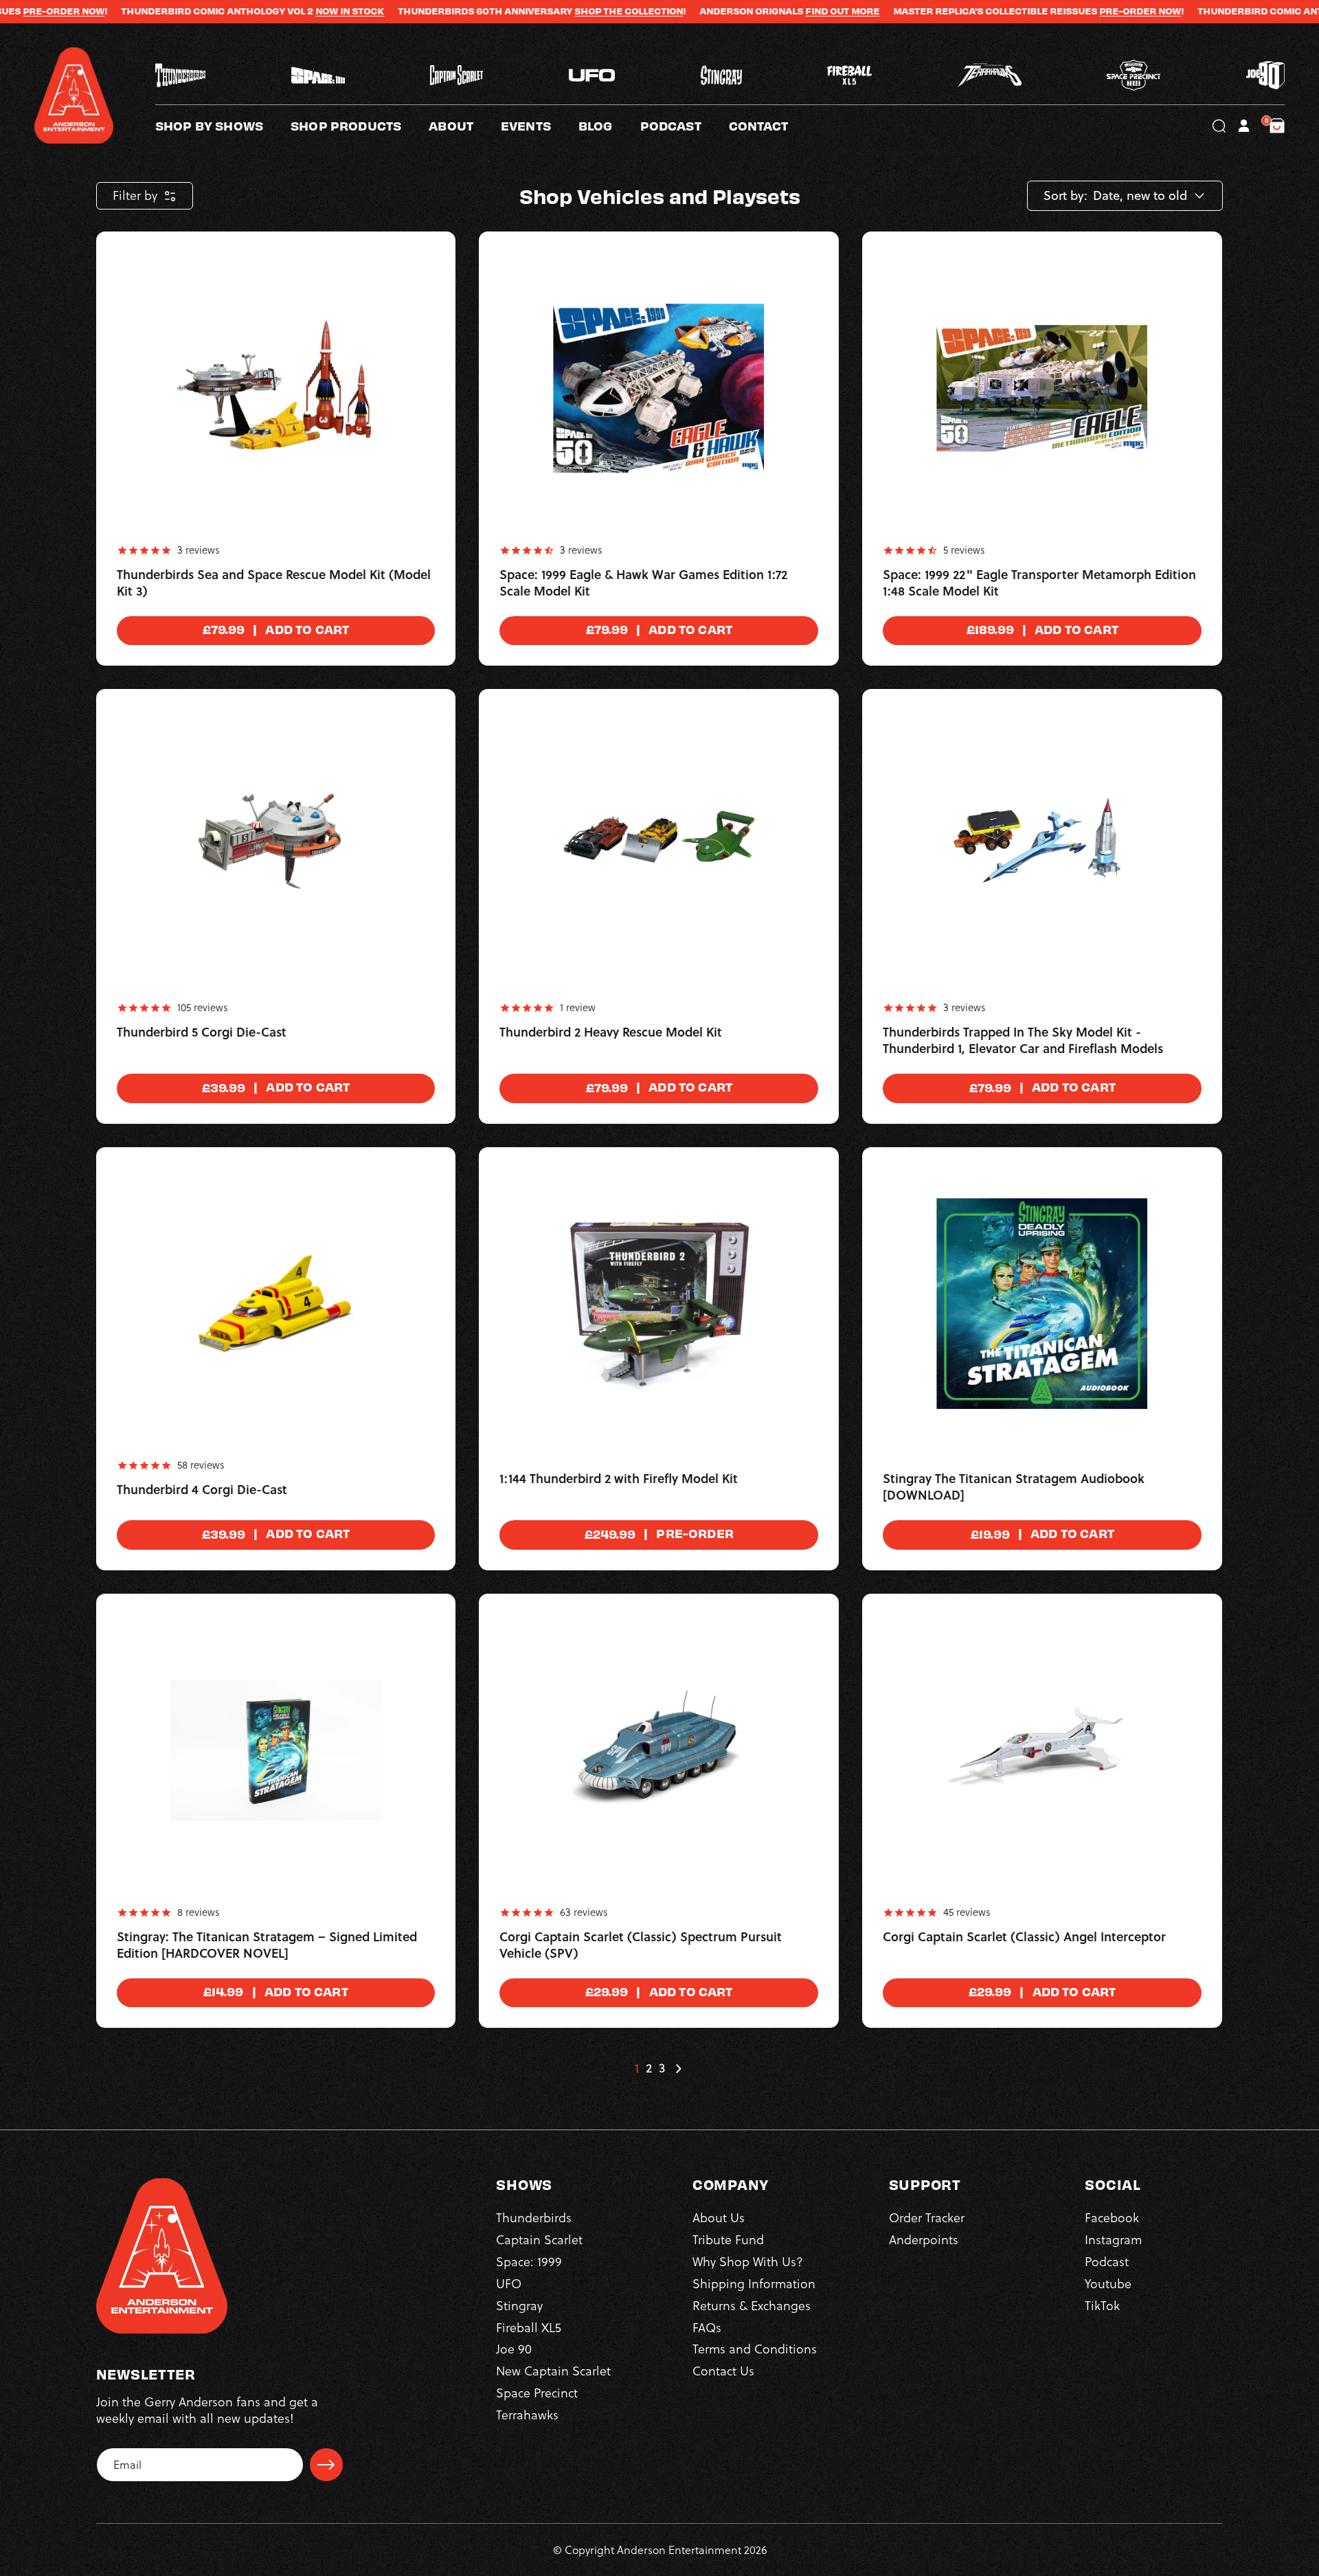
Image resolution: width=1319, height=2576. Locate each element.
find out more (739, 11)
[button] (465, 126)
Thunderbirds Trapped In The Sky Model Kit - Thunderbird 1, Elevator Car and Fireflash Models (1023, 1041)
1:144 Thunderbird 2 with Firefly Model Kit (619, 1479)
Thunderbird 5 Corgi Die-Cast (202, 1032)
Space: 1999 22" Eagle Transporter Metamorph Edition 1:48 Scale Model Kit (1039, 583)
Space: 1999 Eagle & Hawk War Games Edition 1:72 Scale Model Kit (643, 583)
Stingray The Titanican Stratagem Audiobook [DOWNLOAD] (1014, 1487)
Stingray (519, 2306)
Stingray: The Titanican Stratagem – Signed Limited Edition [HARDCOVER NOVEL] (267, 1945)
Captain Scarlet (539, 2240)
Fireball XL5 (529, 2328)
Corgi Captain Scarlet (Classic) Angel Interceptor (1024, 1937)
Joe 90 (514, 2349)
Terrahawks (527, 2415)
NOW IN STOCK (246, 11)
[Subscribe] (326, 2465)
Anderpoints (924, 2240)
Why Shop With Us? (748, 2262)
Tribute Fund (728, 2240)
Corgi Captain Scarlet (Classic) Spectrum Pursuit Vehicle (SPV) (641, 1945)
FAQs (707, 2328)
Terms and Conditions (755, 2349)
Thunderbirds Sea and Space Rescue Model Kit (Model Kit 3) (274, 583)
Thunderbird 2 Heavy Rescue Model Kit (611, 1032)
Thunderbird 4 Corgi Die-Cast (202, 1490)
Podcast (1107, 2262)
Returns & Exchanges (752, 2306)
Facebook (1112, 2218)
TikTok (1102, 2306)
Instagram (1113, 2240)
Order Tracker (927, 2218)
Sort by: (1066, 196)
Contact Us (723, 2371)
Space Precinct (537, 2393)
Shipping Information (754, 2284)
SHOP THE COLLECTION (525, 11)
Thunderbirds (534, 2218)
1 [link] (637, 2068)
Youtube (1108, 2284)
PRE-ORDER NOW (1036, 11)
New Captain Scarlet (553, 2371)
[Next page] (678, 2068)
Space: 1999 (529, 2262)
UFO (509, 2284)
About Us (719, 2218)
